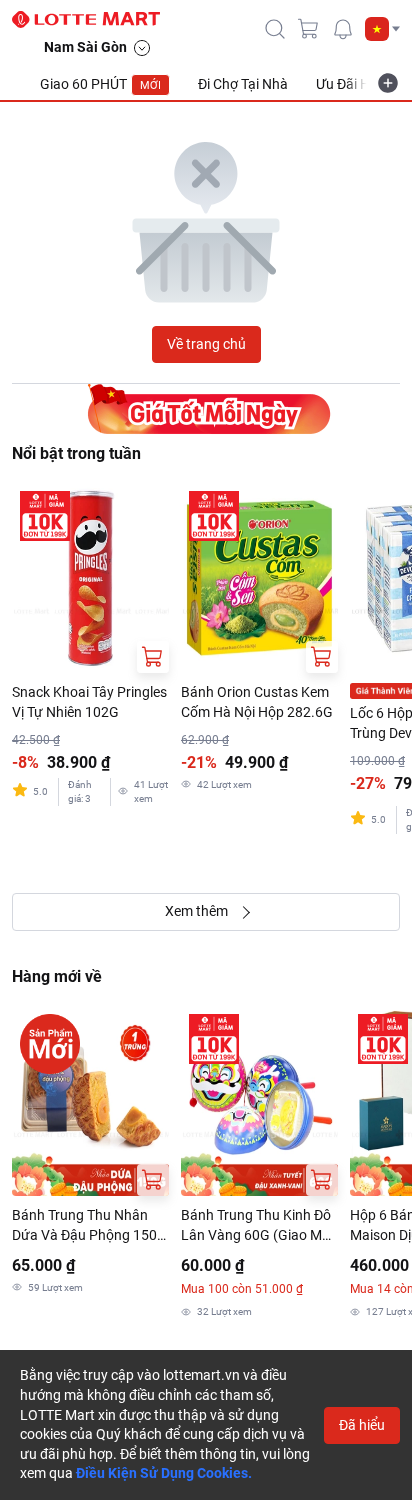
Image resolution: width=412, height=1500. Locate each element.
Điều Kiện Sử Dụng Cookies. (164, 1473)
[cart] (309, 29)
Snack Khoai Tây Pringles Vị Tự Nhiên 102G (89, 702)
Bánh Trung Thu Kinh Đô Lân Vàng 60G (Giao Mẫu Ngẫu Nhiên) (259, 1226)
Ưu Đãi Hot (349, 84)
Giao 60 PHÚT (100, 84)
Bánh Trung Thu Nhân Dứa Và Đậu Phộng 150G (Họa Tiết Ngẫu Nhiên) (89, 1226)
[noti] (343, 29)
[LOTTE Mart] (94, 20)
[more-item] (388, 83)
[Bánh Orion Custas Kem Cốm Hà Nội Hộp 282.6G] (259, 578)
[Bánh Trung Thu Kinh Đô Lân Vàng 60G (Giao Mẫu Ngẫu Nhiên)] (259, 1101)
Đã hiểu (362, 1425)
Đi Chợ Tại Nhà (243, 84)
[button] (382, 29)
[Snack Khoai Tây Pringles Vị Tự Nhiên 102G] (90, 578)
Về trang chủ (206, 344)
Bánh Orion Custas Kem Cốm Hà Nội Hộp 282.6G (257, 702)
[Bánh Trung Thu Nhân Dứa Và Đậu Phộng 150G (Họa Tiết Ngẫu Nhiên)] (90, 1101)
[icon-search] (275, 29)
